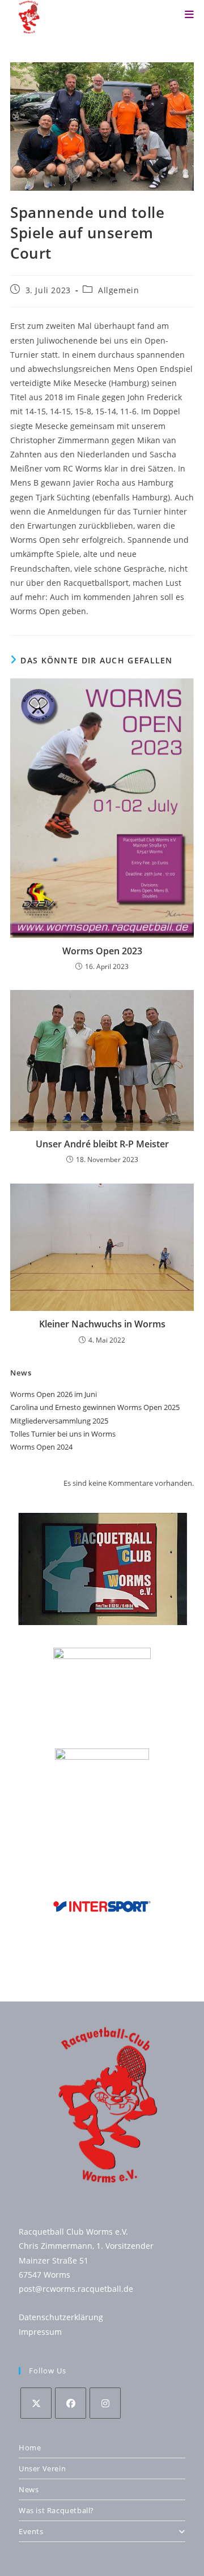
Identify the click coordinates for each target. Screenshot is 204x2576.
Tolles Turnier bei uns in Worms (63, 1434)
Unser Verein (42, 2468)
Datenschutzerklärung (61, 2317)
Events (31, 2531)
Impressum (40, 2332)
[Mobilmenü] (189, 14)
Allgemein (118, 290)
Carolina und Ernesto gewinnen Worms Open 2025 (95, 1407)
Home (30, 2448)
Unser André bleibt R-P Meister (102, 1144)
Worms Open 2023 (102, 951)
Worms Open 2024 (41, 1447)
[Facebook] (71, 2403)
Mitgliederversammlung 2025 (59, 1421)
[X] (36, 2403)
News (29, 2489)
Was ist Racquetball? (56, 2510)
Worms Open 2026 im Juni (54, 1394)
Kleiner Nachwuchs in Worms (102, 1324)
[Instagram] (105, 2403)
